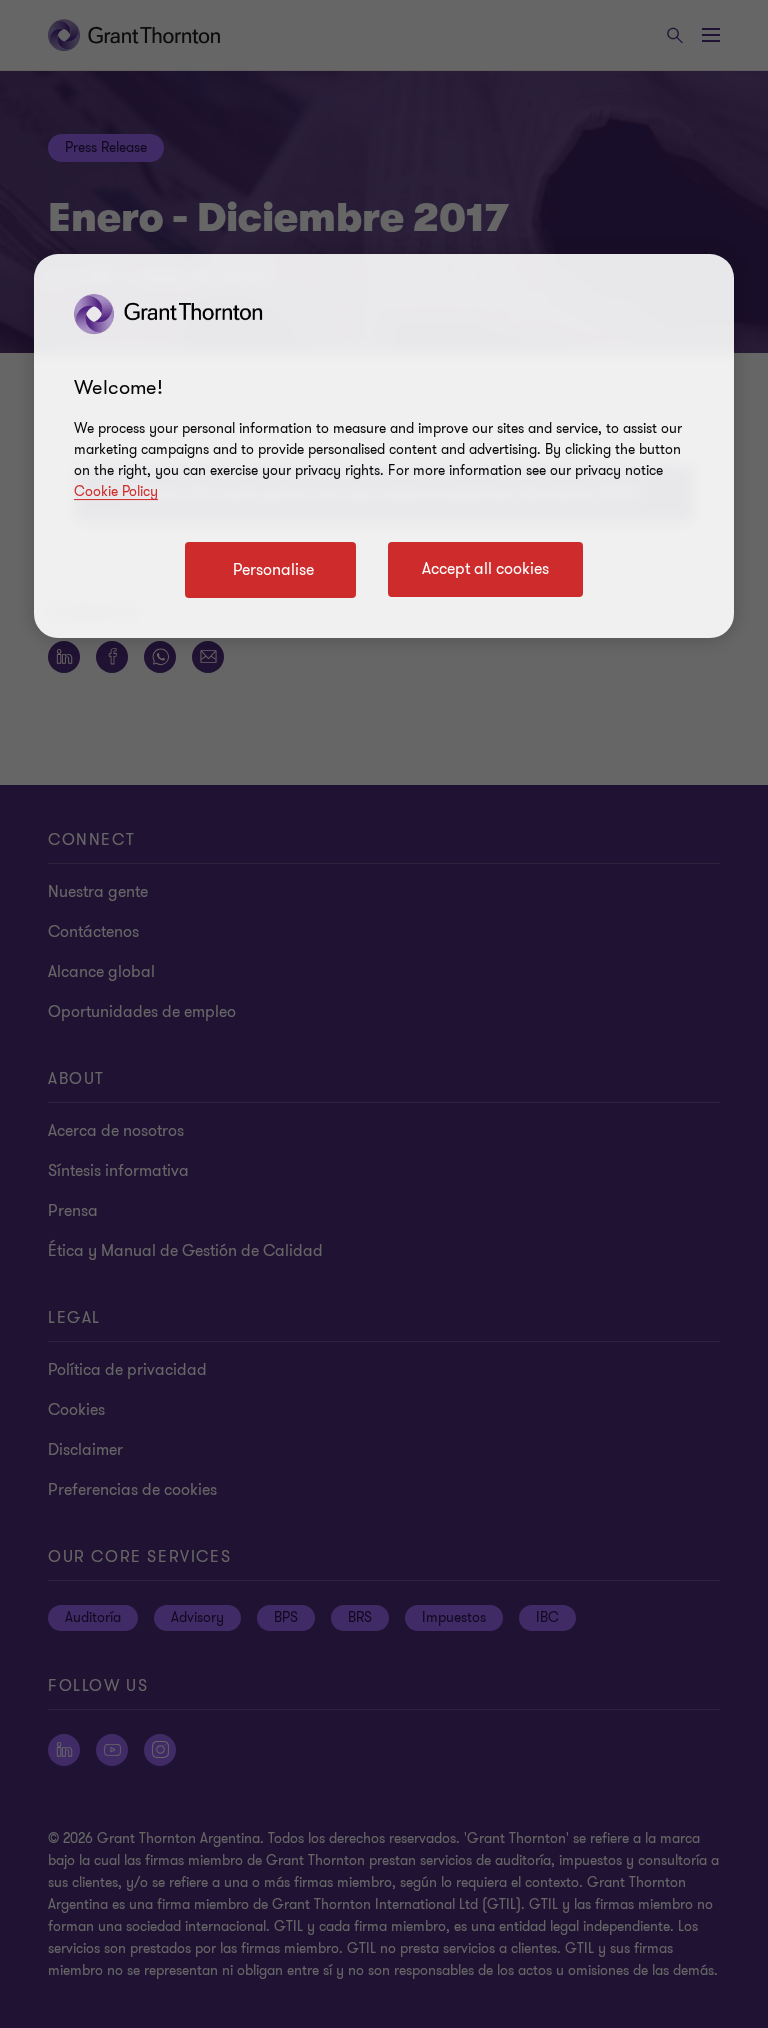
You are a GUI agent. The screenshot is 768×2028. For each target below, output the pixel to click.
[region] (384, 446)
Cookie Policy (116, 491)
